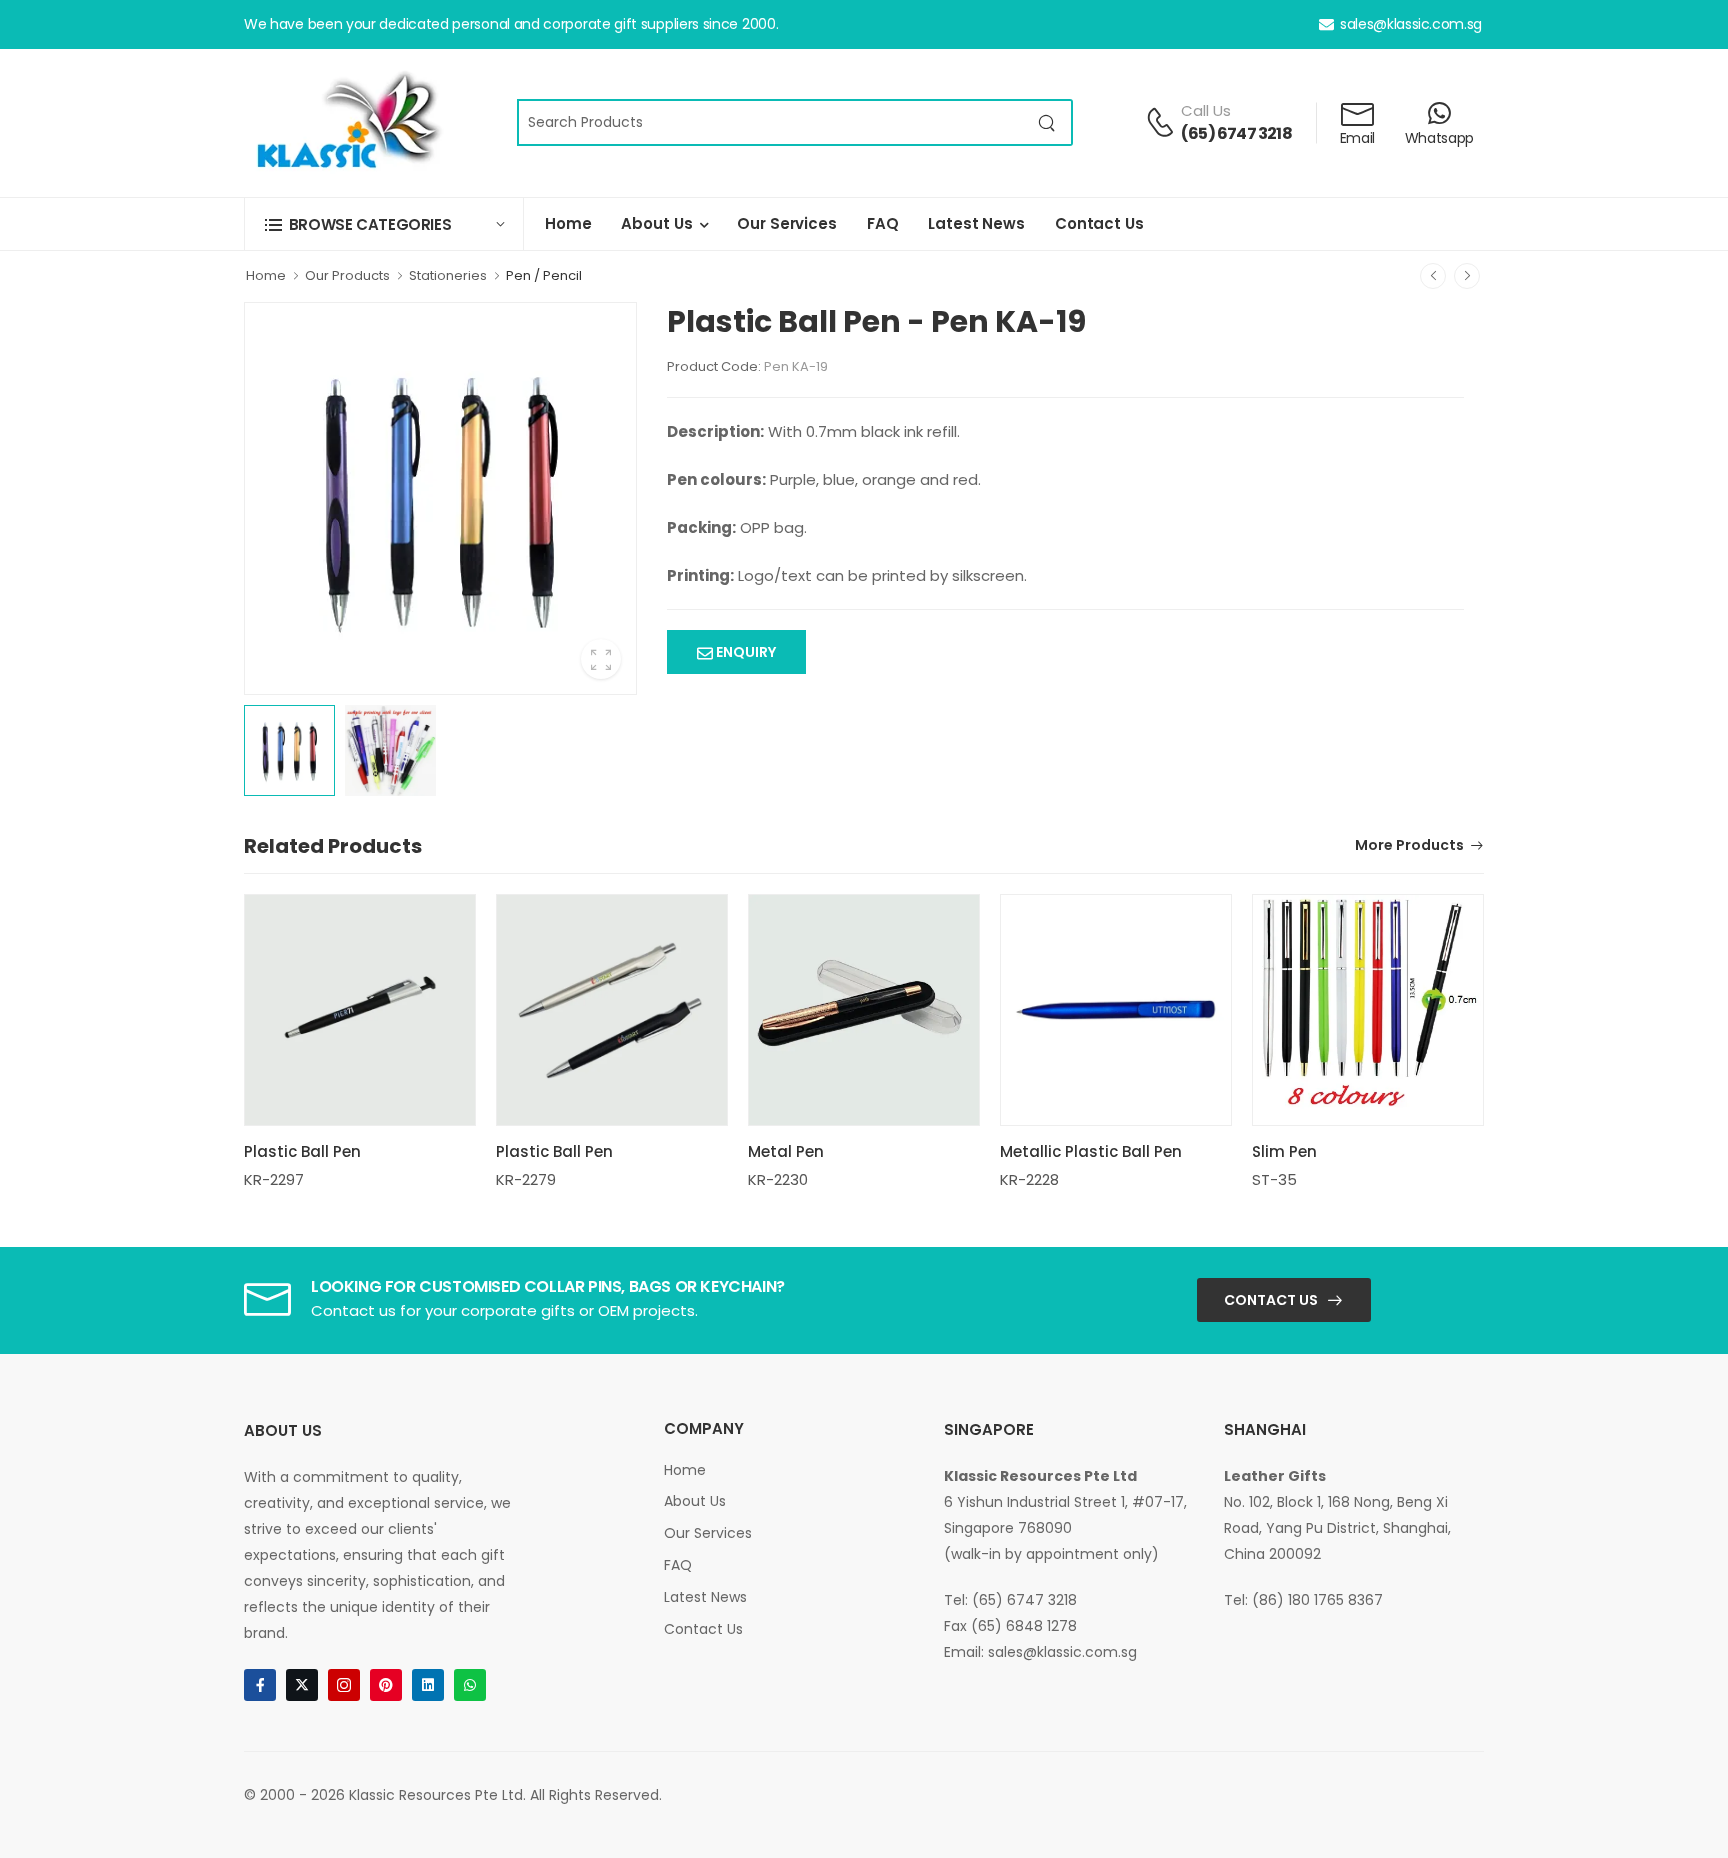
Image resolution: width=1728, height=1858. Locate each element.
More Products (1409, 846)
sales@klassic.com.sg (1411, 24)
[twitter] (302, 1685)
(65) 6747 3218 (1236, 133)
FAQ (883, 223)
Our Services (786, 223)
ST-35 (1274, 1179)
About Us (656, 223)
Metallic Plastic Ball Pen (1091, 1151)
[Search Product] (1047, 122)
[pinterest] (386, 1685)
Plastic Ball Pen (302, 1151)
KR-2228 (1029, 1179)
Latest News (976, 223)
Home (568, 223)
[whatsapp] (470, 1685)
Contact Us (1099, 223)
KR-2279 (526, 1179)
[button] (384, 224)
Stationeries (448, 275)
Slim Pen (1284, 1151)
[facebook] (260, 1685)
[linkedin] (428, 1685)
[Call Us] (1160, 122)
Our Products (347, 275)
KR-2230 (778, 1179)
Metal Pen (786, 1151)
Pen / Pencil (544, 275)
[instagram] (344, 1685)
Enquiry (744, 652)
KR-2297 (274, 1179)
